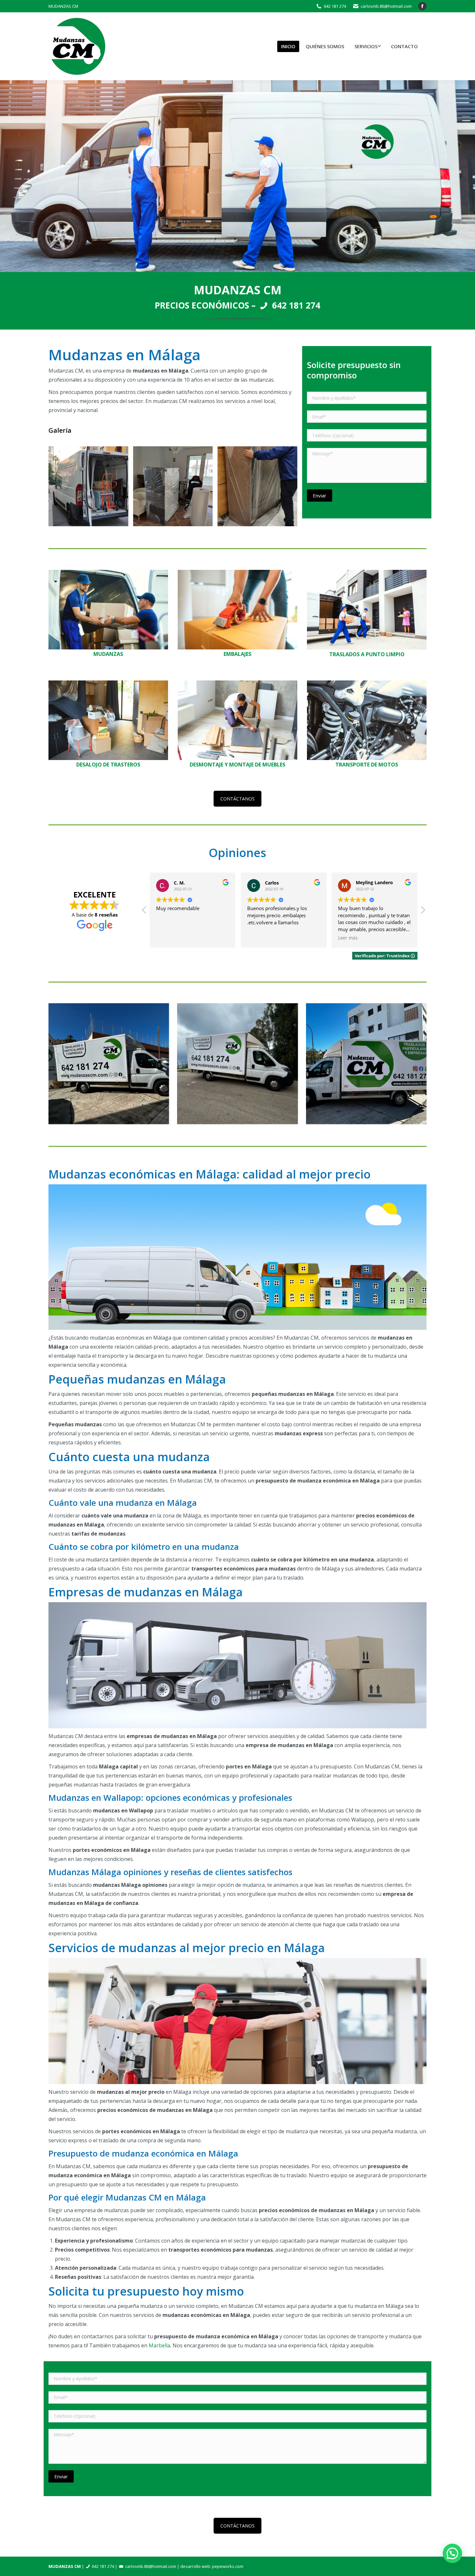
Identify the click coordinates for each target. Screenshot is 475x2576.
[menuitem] (288, 46)
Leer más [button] (257, 938)
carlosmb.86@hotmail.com (386, 6)
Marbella (159, 2345)
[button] (423, 912)
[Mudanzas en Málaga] (237, 1064)
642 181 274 (335, 6)
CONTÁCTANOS (238, 799)
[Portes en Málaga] (366, 1064)
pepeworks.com (228, 2566)
